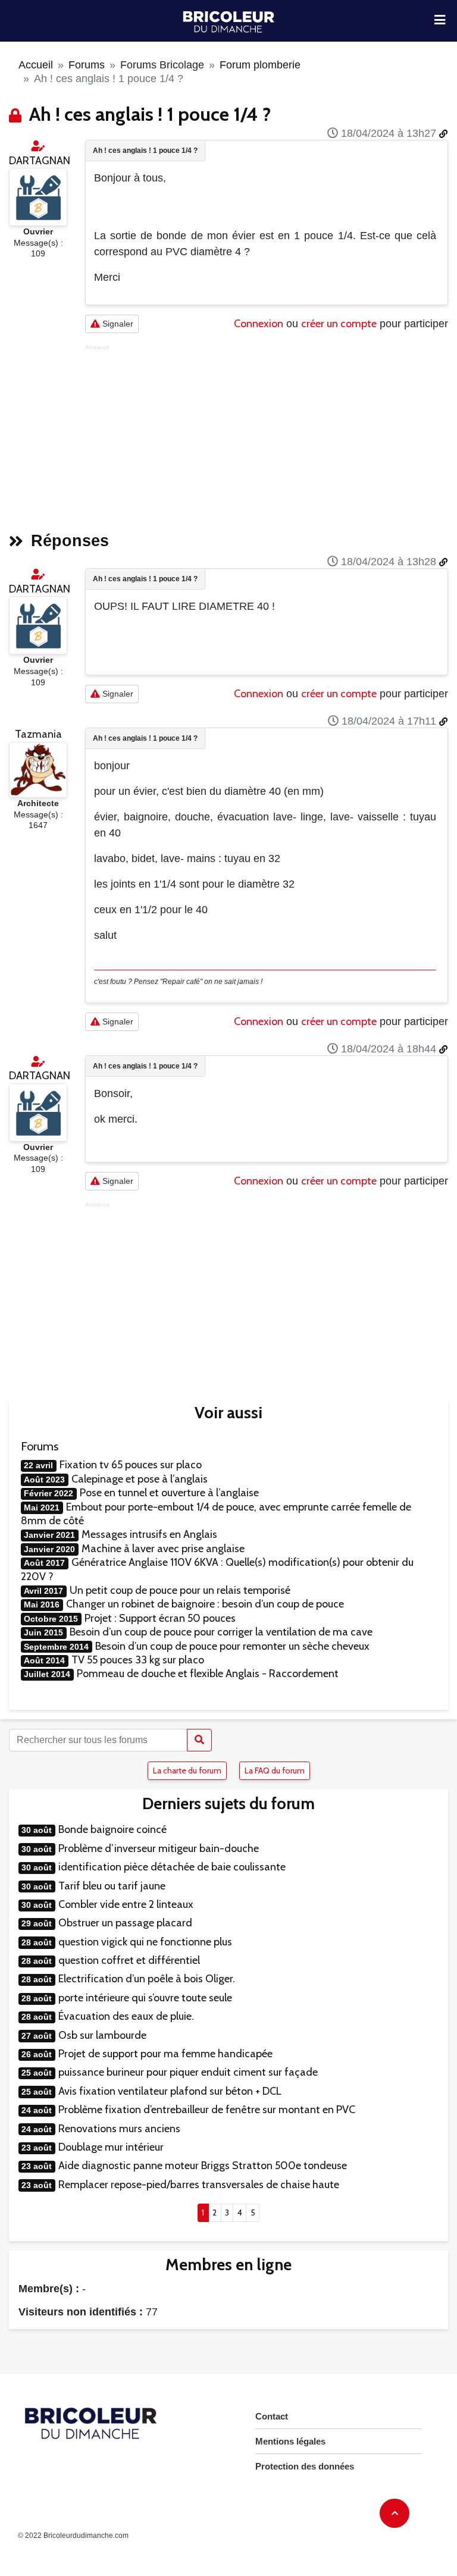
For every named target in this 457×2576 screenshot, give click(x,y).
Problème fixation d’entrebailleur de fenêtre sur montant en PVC (207, 2110)
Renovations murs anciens (119, 2129)
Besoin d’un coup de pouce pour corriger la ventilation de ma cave (221, 1632)
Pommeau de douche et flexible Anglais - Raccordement (208, 1674)
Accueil (36, 65)
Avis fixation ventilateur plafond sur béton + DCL (170, 2091)
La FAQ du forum (275, 1770)
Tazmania (38, 734)
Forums (87, 65)
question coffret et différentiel (129, 1960)
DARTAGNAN (40, 161)
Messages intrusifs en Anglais (149, 1534)
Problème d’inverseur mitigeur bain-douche (159, 1848)
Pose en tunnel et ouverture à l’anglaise (169, 1493)
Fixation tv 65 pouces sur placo (131, 1465)
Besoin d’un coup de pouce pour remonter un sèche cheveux (232, 1646)
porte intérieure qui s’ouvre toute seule (145, 1998)
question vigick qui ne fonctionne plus (145, 1942)
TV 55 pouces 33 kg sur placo (138, 1660)
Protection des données (305, 2466)
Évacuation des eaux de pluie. (126, 2016)
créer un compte (339, 324)
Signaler (117, 324)
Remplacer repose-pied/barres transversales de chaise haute (199, 2185)
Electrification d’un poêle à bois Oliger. (147, 1979)
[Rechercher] (199, 1740)
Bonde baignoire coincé (112, 1829)
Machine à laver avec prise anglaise (163, 1549)
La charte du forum (187, 1770)
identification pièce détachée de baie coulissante (172, 1867)
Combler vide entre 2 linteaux (126, 1904)
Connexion (259, 324)
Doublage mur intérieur (111, 2147)
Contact (272, 2416)
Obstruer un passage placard (125, 1923)
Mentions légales (290, 2441)
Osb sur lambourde (102, 2035)
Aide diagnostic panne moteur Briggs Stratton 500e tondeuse (203, 2166)
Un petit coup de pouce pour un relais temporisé (180, 1590)
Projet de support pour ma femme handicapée (165, 2054)
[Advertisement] (267, 434)
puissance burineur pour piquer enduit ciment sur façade (188, 2072)
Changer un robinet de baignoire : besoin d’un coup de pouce (205, 1604)
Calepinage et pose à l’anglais (140, 1479)
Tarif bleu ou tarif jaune (112, 1886)
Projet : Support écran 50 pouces (160, 1618)
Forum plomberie (260, 65)
